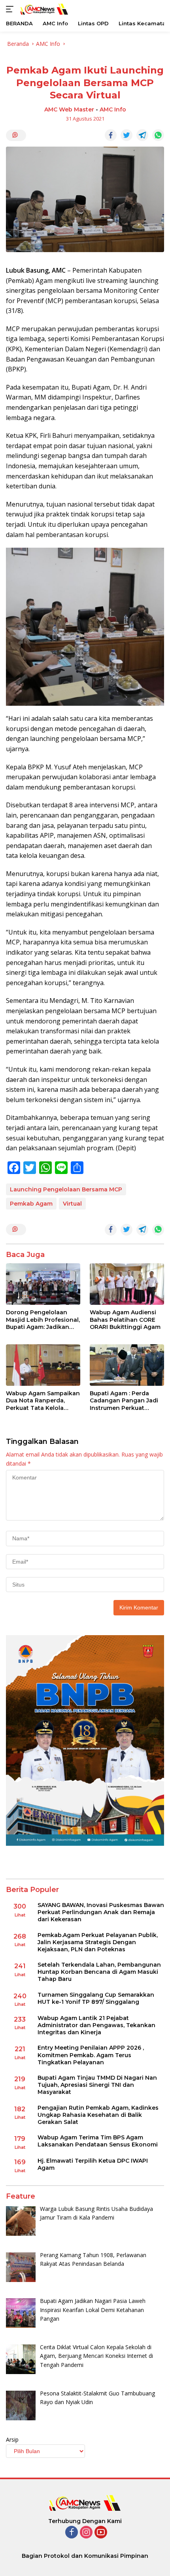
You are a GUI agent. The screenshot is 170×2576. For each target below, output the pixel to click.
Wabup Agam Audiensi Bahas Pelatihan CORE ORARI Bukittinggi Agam (125, 1319)
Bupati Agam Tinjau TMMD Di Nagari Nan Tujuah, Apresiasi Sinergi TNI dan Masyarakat (97, 2085)
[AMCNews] (43, 9)
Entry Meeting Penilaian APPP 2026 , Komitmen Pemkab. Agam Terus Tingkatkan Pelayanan (91, 2055)
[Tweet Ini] (127, 135)
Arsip (12, 2439)
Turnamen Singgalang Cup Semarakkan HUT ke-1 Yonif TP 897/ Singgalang (96, 1998)
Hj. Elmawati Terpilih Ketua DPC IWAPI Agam (93, 2164)
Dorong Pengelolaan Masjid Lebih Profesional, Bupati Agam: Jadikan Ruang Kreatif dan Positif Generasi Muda (43, 1320)
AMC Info (113, 109)
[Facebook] (72, 2533)
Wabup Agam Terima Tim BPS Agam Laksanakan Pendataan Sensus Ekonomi (98, 2141)
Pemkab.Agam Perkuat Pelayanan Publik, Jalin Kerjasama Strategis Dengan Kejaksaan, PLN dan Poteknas (98, 1942)
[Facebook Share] (111, 135)
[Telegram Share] (142, 135)
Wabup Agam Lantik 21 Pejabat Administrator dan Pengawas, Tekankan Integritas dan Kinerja (96, 2025)
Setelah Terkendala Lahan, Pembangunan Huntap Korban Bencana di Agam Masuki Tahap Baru (99, 1972)
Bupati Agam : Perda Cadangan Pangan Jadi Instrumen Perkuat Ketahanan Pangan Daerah (124, 1401)
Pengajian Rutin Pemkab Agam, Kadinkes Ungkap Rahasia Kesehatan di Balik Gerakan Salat (98, 2115)
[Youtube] (101, 2533)
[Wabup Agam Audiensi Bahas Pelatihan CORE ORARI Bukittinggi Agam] (127, 1284)
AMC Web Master (69, 109)
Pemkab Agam (31, 1204)
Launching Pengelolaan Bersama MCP (66, 1189)
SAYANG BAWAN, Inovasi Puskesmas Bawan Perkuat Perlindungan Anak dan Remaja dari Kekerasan (101, 1912)
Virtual (72, 1204)
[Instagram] (86, 2533)
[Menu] (11, 9)
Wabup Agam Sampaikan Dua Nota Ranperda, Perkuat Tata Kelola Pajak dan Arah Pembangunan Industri (43, 1401)
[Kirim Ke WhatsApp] (158, 135)
